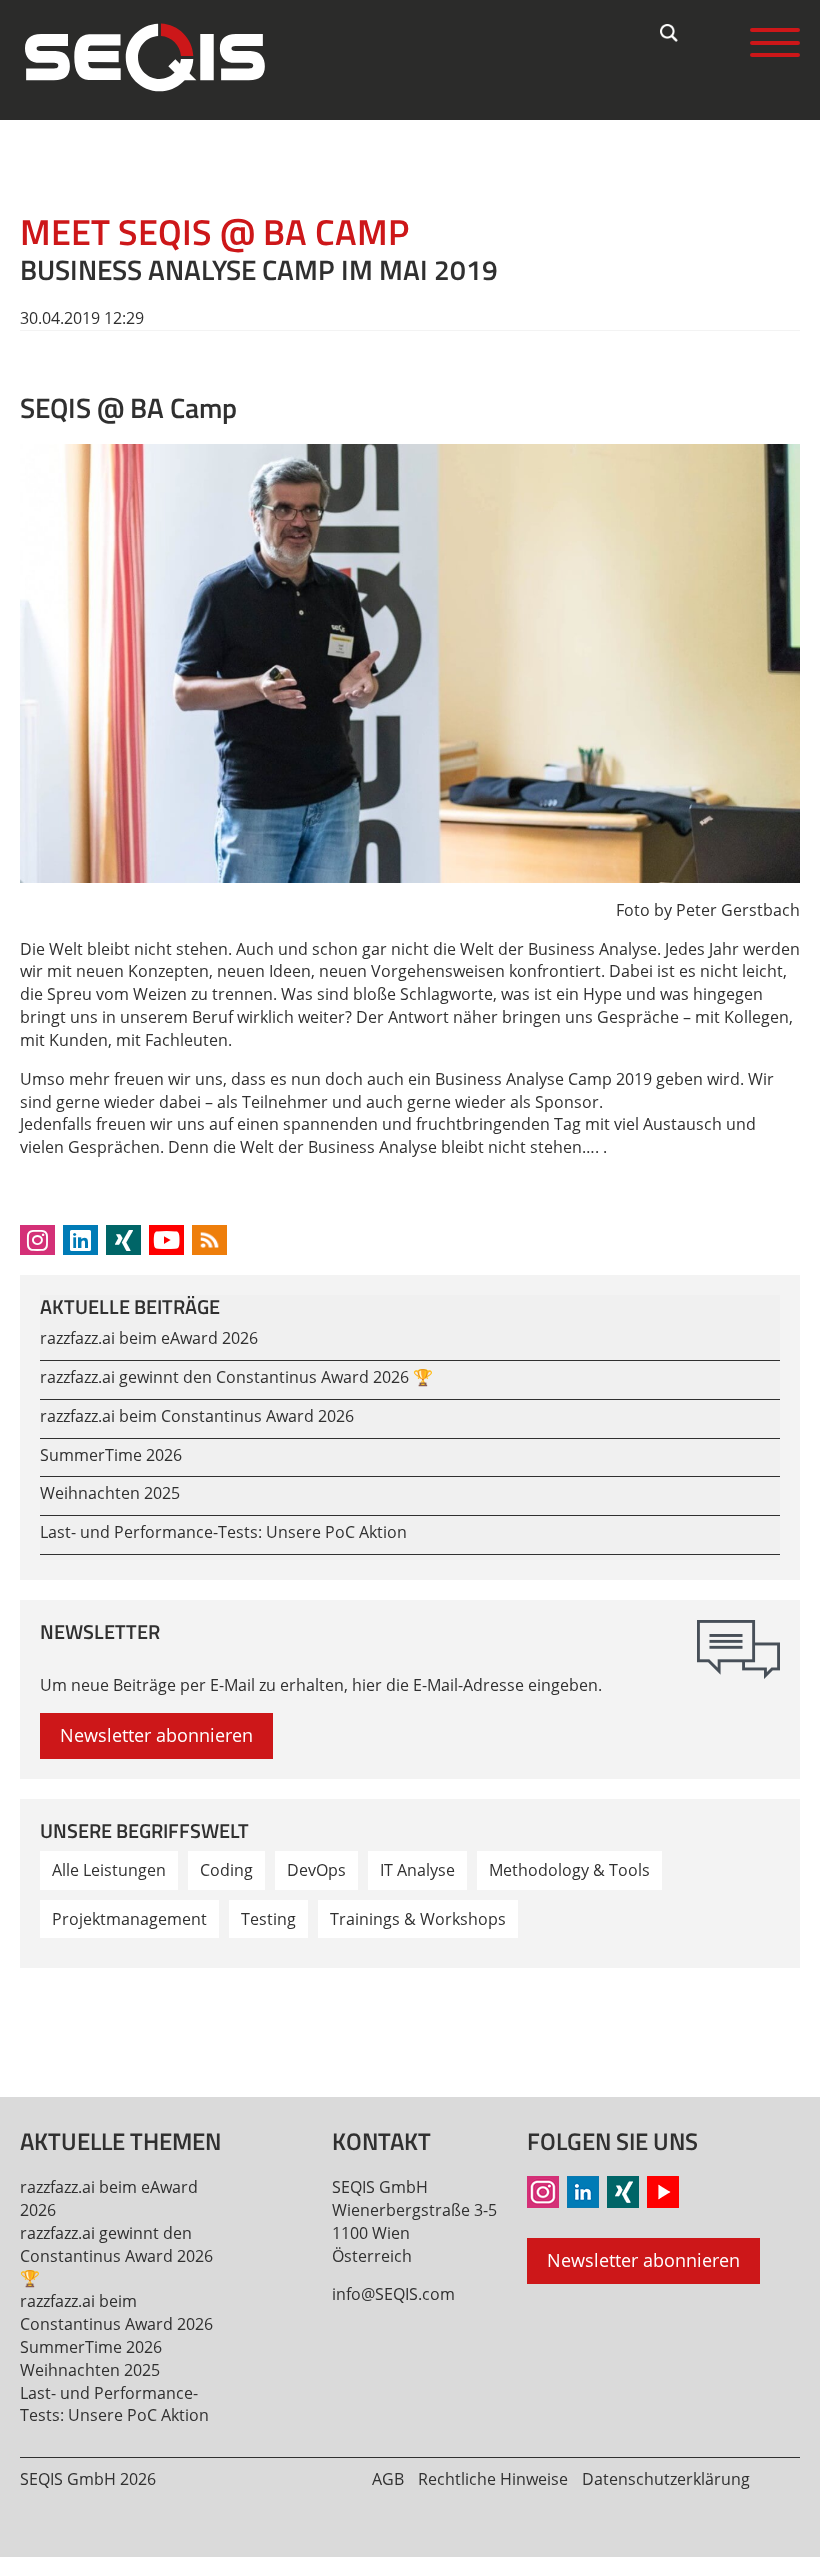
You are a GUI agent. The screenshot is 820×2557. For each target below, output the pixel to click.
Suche (670, 33)
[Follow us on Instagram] (37, 1240)
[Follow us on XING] (123, 1240)
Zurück (46, 2019)
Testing (268, 1919)
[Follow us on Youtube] (166, 1240)
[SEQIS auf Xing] (623, 2192)
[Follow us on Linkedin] (80, 1240)
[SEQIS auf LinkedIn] (583, 2192)
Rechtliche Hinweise (493, 2479)
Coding (226, 1870)
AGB (388, 2479)
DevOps (316, 1870)
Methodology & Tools (569, 1870)
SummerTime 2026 (111, 1455)
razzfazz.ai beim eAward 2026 (149, 1338)
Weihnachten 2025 (110, 1493)
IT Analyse (417, 1870)
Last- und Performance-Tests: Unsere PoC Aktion (223, 1532)
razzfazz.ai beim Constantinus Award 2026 (197, 1416)
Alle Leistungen (109, 1870)
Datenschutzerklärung (666, 2479)
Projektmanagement (129, 1919)
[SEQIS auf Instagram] (543, 2192)
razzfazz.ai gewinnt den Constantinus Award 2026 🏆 (236, 1377)
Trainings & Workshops (418, 1919)
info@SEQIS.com (393, 2294)
